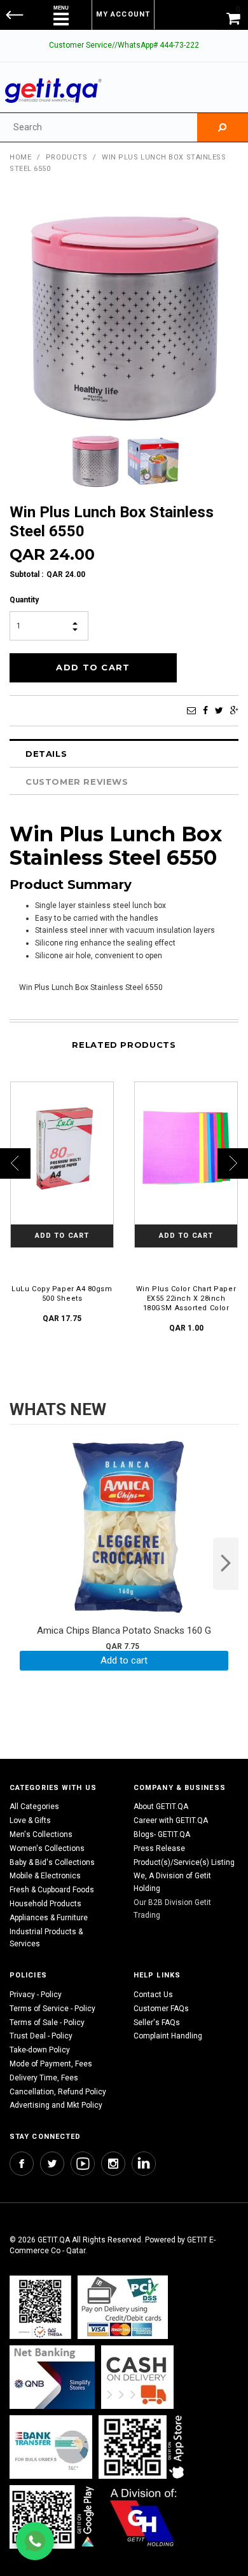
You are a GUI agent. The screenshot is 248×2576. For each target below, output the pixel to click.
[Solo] (53, 2517)
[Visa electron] (51, 2447)
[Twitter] (219, 710)
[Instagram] (113, 2164)
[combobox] (99, 127)
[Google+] (234, 710)
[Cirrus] (143, 2517)
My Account (123, 14)
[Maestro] (144, 2447)
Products (66, 157)
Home (20, 157)
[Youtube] (83, 2164)
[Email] (191, 710)
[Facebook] (205, 710)
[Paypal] (40, 2307)
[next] (226, 1564)
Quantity (24, 600)
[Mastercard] (52, 2377)
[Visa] (123, 2307)
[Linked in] (144, 2164)
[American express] (137, 2377)
